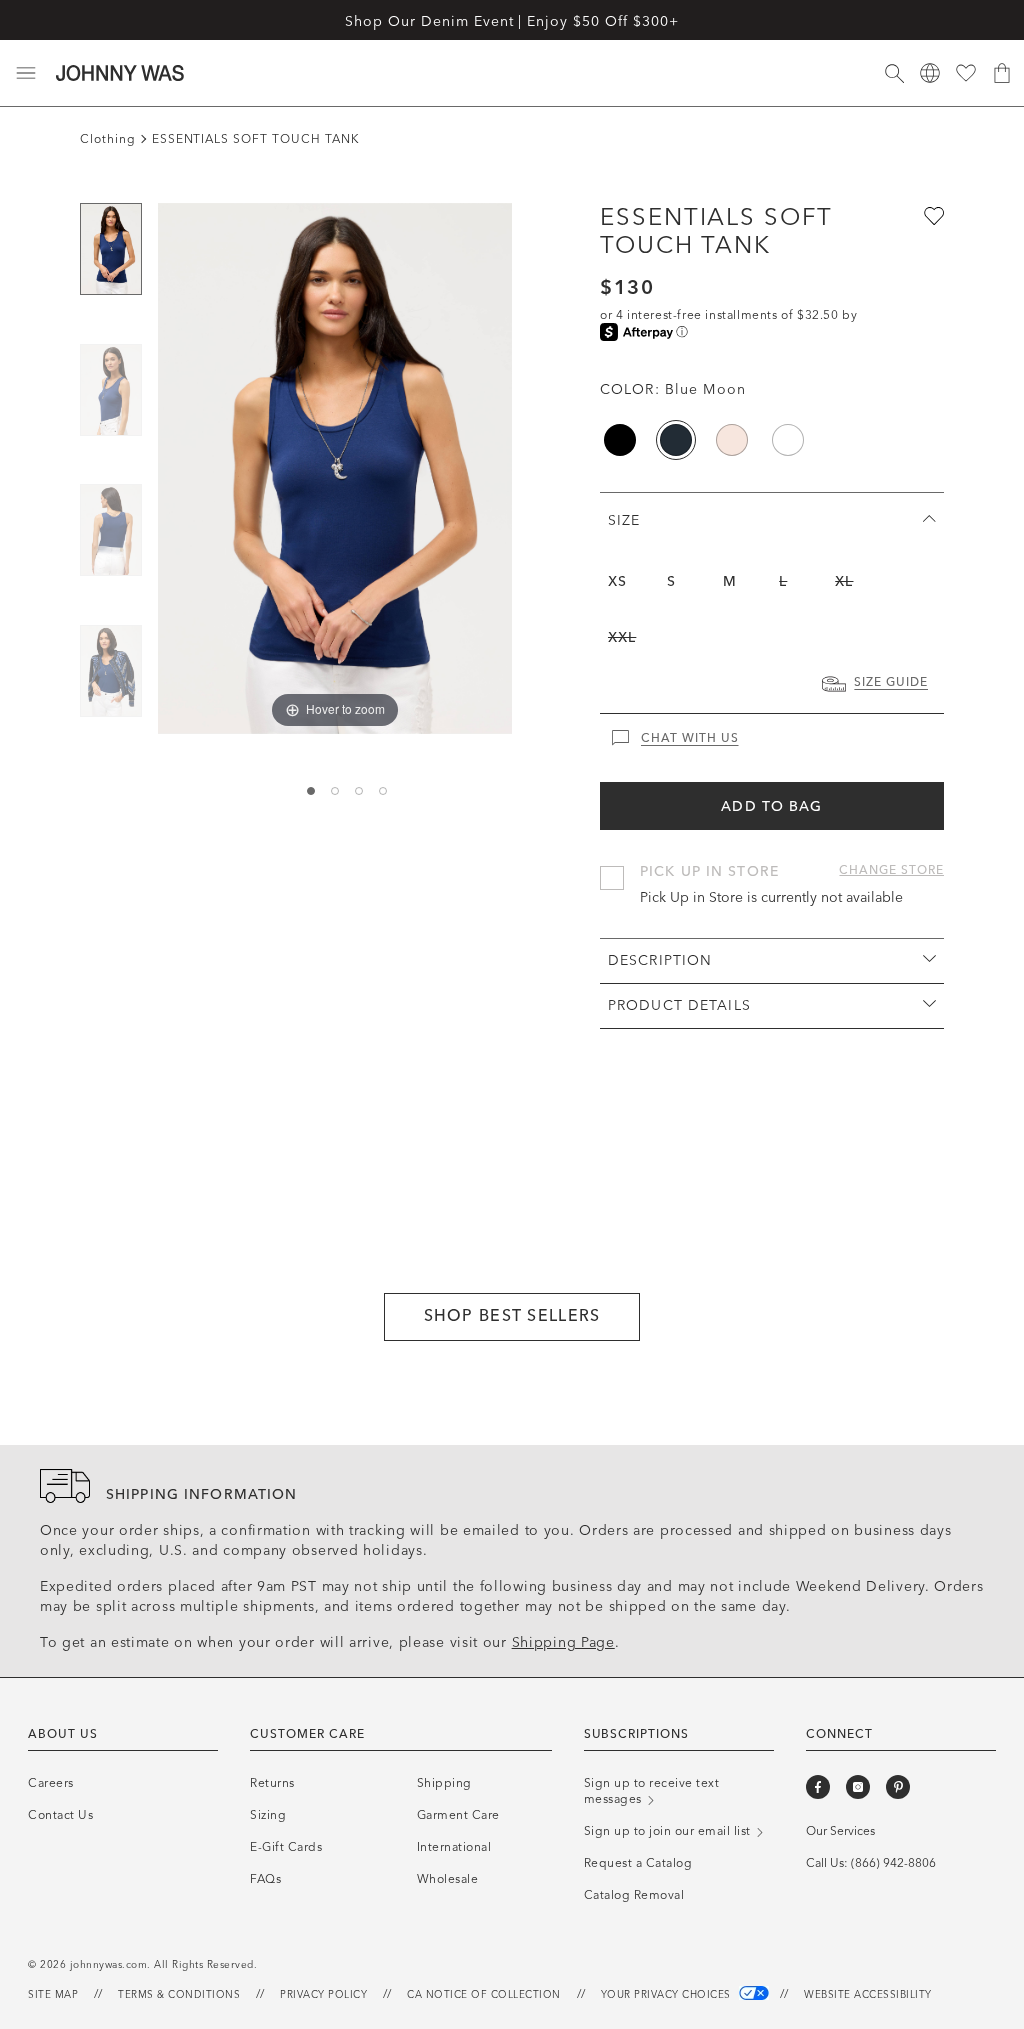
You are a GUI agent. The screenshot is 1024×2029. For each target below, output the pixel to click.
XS (617, 581)
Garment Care (458, 1815)
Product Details (679, 1005)
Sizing (268, 1815)
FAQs (265, 1879)
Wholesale (448, 1879)
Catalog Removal (634, 1895)
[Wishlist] (966, 73)
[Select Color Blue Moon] (676, 440)
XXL (622, 637)
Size (624, 520)
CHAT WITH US (690, 738)
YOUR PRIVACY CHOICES (668, 1995)
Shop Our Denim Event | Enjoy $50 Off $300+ (511, 21)
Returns (272, 1783)
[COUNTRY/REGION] (930, 73)
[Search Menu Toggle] (894, 73)
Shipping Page (563, 1642)
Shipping (444, 1783)
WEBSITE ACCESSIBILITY (868, 1995)
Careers (51, 1783)
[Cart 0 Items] (1002, 73)
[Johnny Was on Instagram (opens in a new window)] (858, 1787)
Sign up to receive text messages (652, 1791)
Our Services (840, 1831)
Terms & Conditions (179, 1995)
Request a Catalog (638, 1863)
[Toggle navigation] (26, 73)
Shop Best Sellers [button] (512, 1315)
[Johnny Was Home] (120, 73)
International (454, 1847)
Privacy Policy (323, 1995)
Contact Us (60, 1815)
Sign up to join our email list (669, 1831)
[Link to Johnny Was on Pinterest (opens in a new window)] (898, 1787)
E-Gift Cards (286, 1847)
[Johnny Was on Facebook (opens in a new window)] (818, 1787)
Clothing (108, 139)
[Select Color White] (788, 440)
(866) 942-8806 (893, 1863)
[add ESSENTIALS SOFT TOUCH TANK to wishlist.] (932, 215)
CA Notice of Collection (484, 1995)
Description (660, 960)
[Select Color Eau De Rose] (732, 440)
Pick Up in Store (709, 871)
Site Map (53, 1995)
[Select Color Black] (620, 440)
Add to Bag (771, 806)
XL (844, 581)
